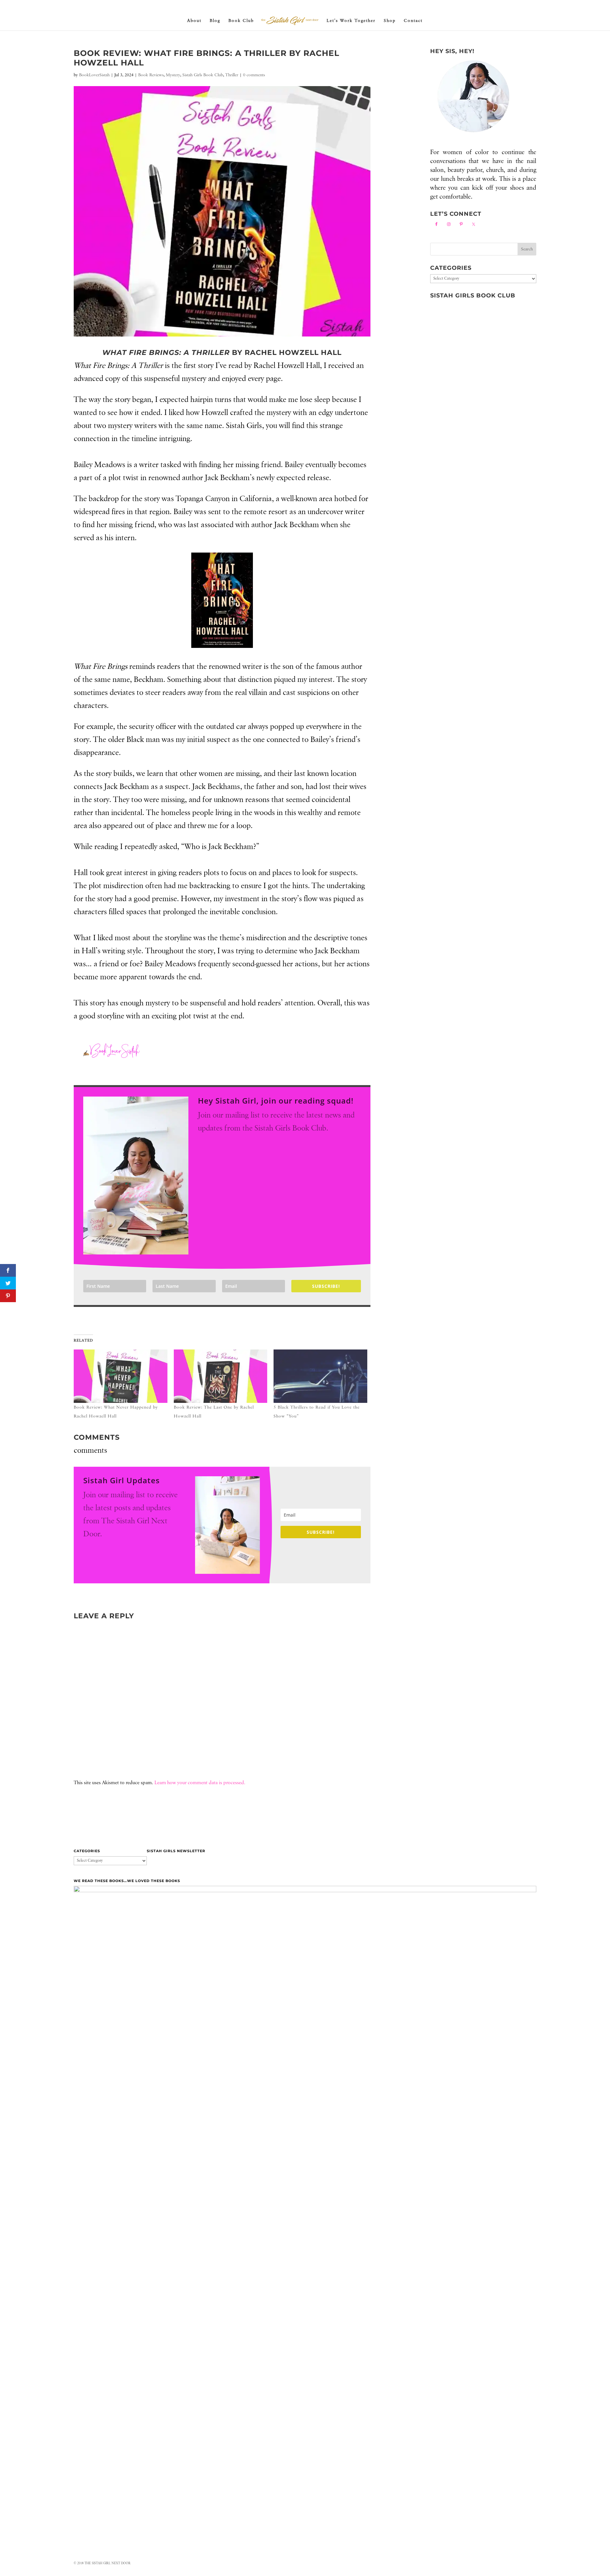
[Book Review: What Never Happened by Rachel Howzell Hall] (121, 1376)
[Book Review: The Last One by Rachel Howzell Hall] (221, 1376)
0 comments (254, 75)
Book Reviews (151, 75)
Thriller (232, 75)
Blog (215, 21)
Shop (390, 21)
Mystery (173, 75)
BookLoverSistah (94, 75)
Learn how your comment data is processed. (200, 1783)
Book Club (241, 21)
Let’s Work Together (351, 21)
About (194, 21)
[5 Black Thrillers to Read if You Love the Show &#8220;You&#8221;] (320, 1376)
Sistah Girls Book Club (203, 75)
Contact (413, 21)
